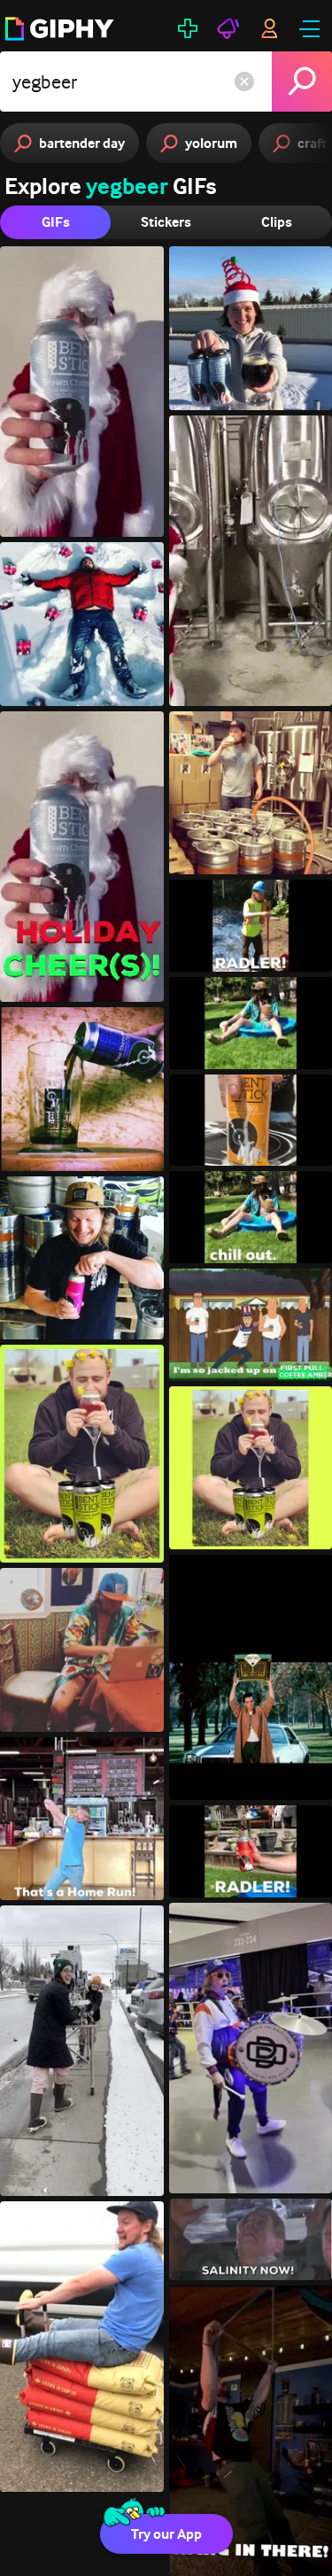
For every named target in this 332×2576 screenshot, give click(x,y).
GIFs (56, 222)
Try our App (166, 2534)
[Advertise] (228, 28)
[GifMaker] (188, 28)
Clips (277, 222)
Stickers (166, 222)
